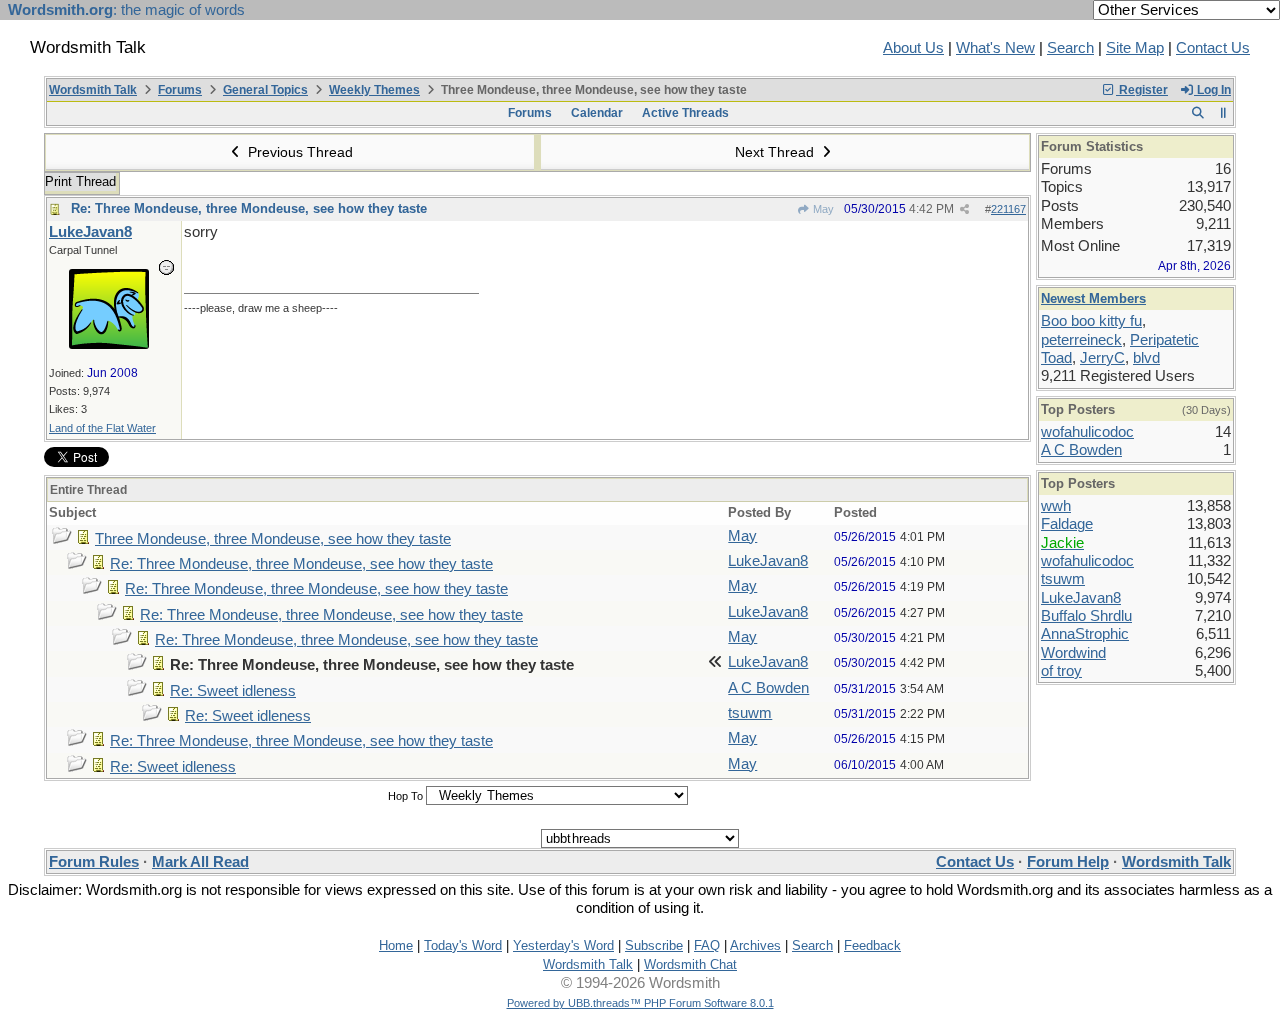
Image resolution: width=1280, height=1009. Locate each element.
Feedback (872, 945)
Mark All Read (200, 862)
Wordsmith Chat (690, 964)
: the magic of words (126, 10)
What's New (995, 48)
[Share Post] (964, 209)
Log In (1212, 90)
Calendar (597, 113)
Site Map (1135, 48)
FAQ (707, 945)
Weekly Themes (374, 90)
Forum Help (1068, 862)
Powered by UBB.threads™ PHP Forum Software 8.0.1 (640, 1003)
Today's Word (463, 945)
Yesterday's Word (563, 945)
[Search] (1197, 113)
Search (1070, 48)
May (822, 209)
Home (396, 945)
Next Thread (776, 152)
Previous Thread (298, 152)
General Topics (265, 90)
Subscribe (654, 945)
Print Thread (80, 181)
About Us (913, 48)
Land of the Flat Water (102, 428)
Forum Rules (94, 862)
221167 (1008, 209)
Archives (755, 945)
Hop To (405, 796)
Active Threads (685, 113)
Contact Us (1213, 48)
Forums (180, 90)
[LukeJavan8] (109, 344)
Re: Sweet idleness (233, 691)
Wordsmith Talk (93, 90)
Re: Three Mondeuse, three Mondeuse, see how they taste (249, 208)
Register (1142, 90)
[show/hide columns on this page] (1223, 113)
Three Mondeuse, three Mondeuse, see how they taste (273, 539)
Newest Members (1093, 298)
